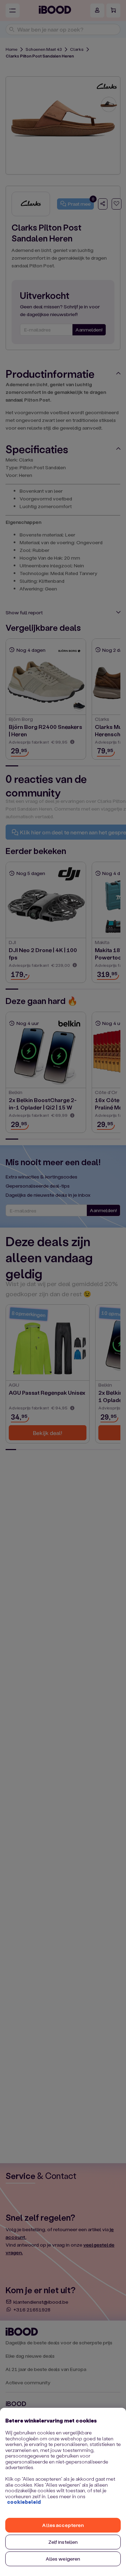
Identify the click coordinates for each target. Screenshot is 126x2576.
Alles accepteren (63, 2525)
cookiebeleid (24, 2502)
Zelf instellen (63, 2542)
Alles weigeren (63, 2559)
